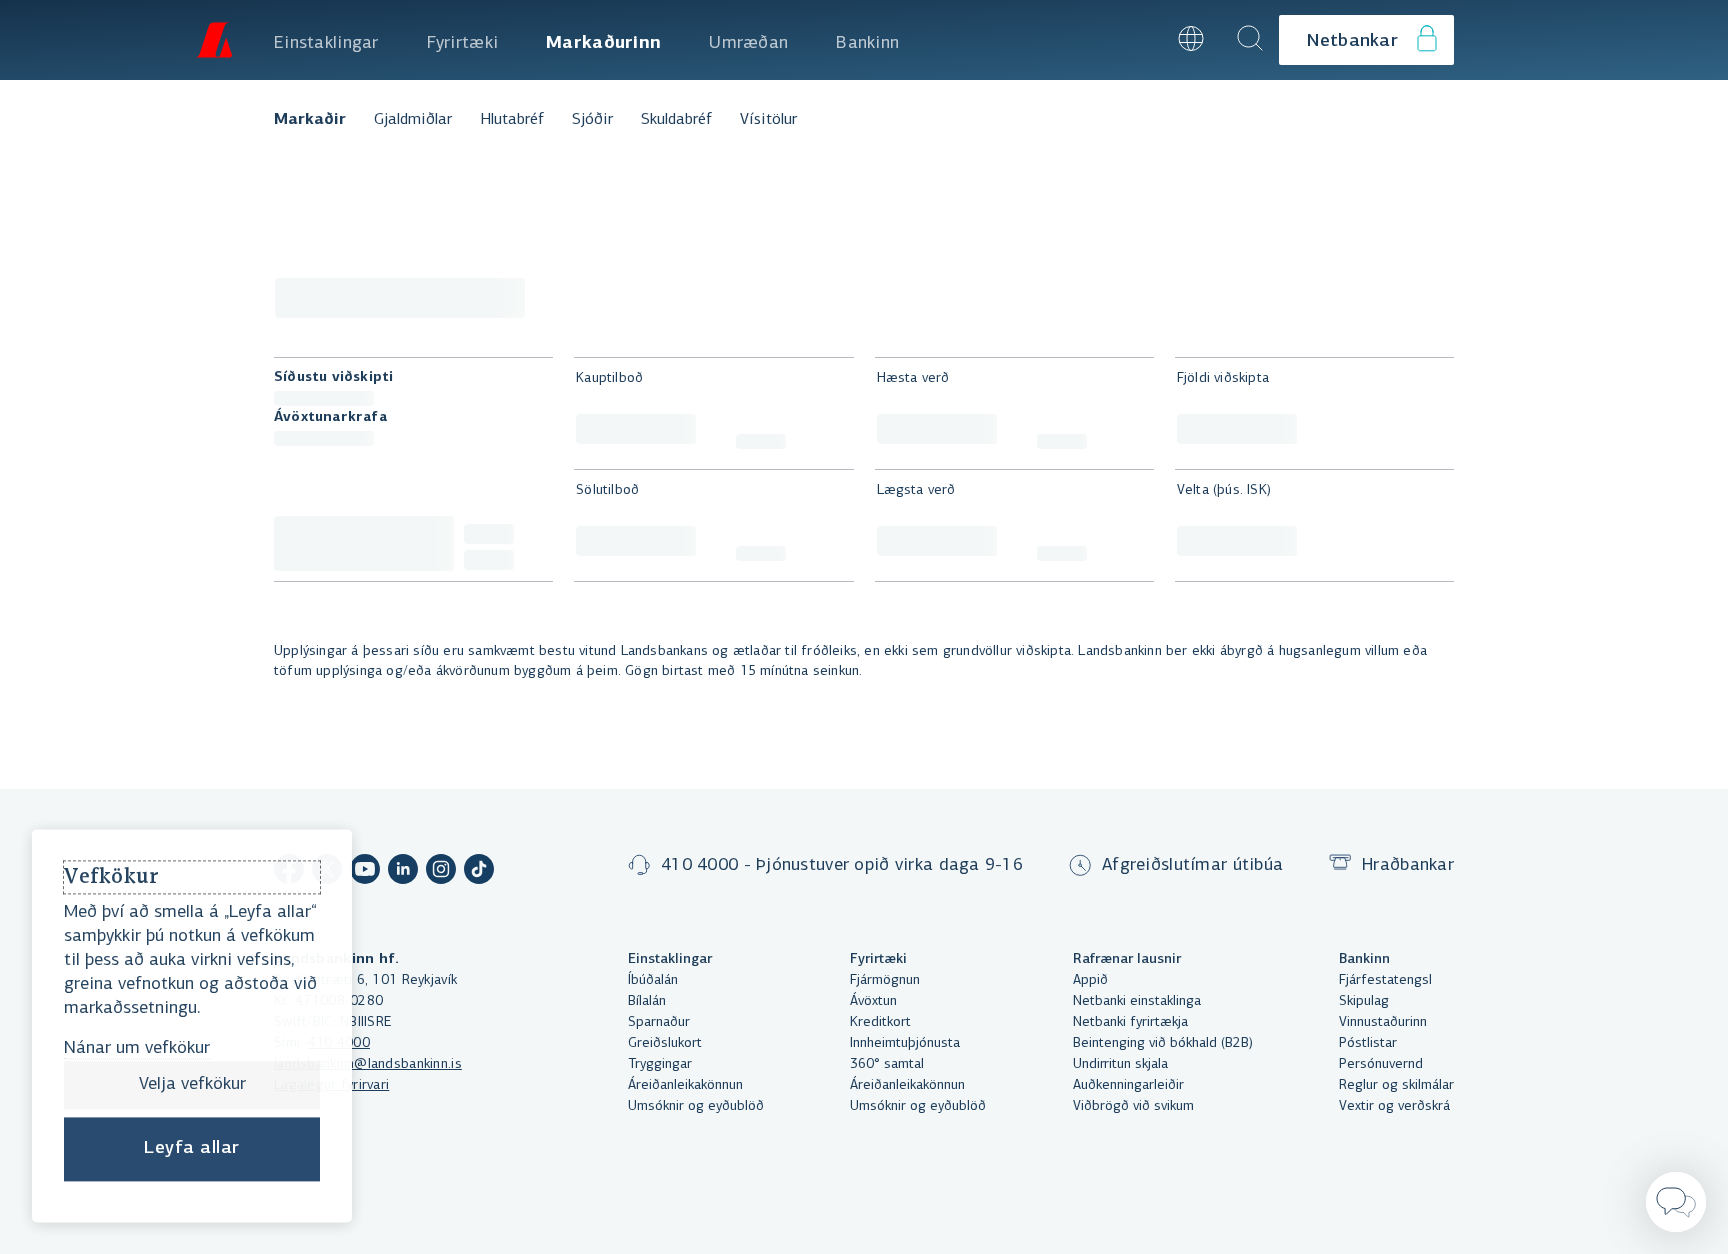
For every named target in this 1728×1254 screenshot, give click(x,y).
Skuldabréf (676, 120)
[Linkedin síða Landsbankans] (403, 872)
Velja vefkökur (192, 1085)
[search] (1250, 40)
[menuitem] (326, 40)
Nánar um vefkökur (137, 1049)
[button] (1136, 40)
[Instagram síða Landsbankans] (441, 872)
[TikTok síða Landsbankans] (479, 872)
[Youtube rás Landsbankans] (365, 872)
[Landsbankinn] (214, 40)
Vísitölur (768, 120)
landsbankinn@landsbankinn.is (368, 1064)
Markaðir (310, 120)
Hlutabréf (512, 120)
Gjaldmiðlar (413, 120)
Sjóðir (592, 120)
